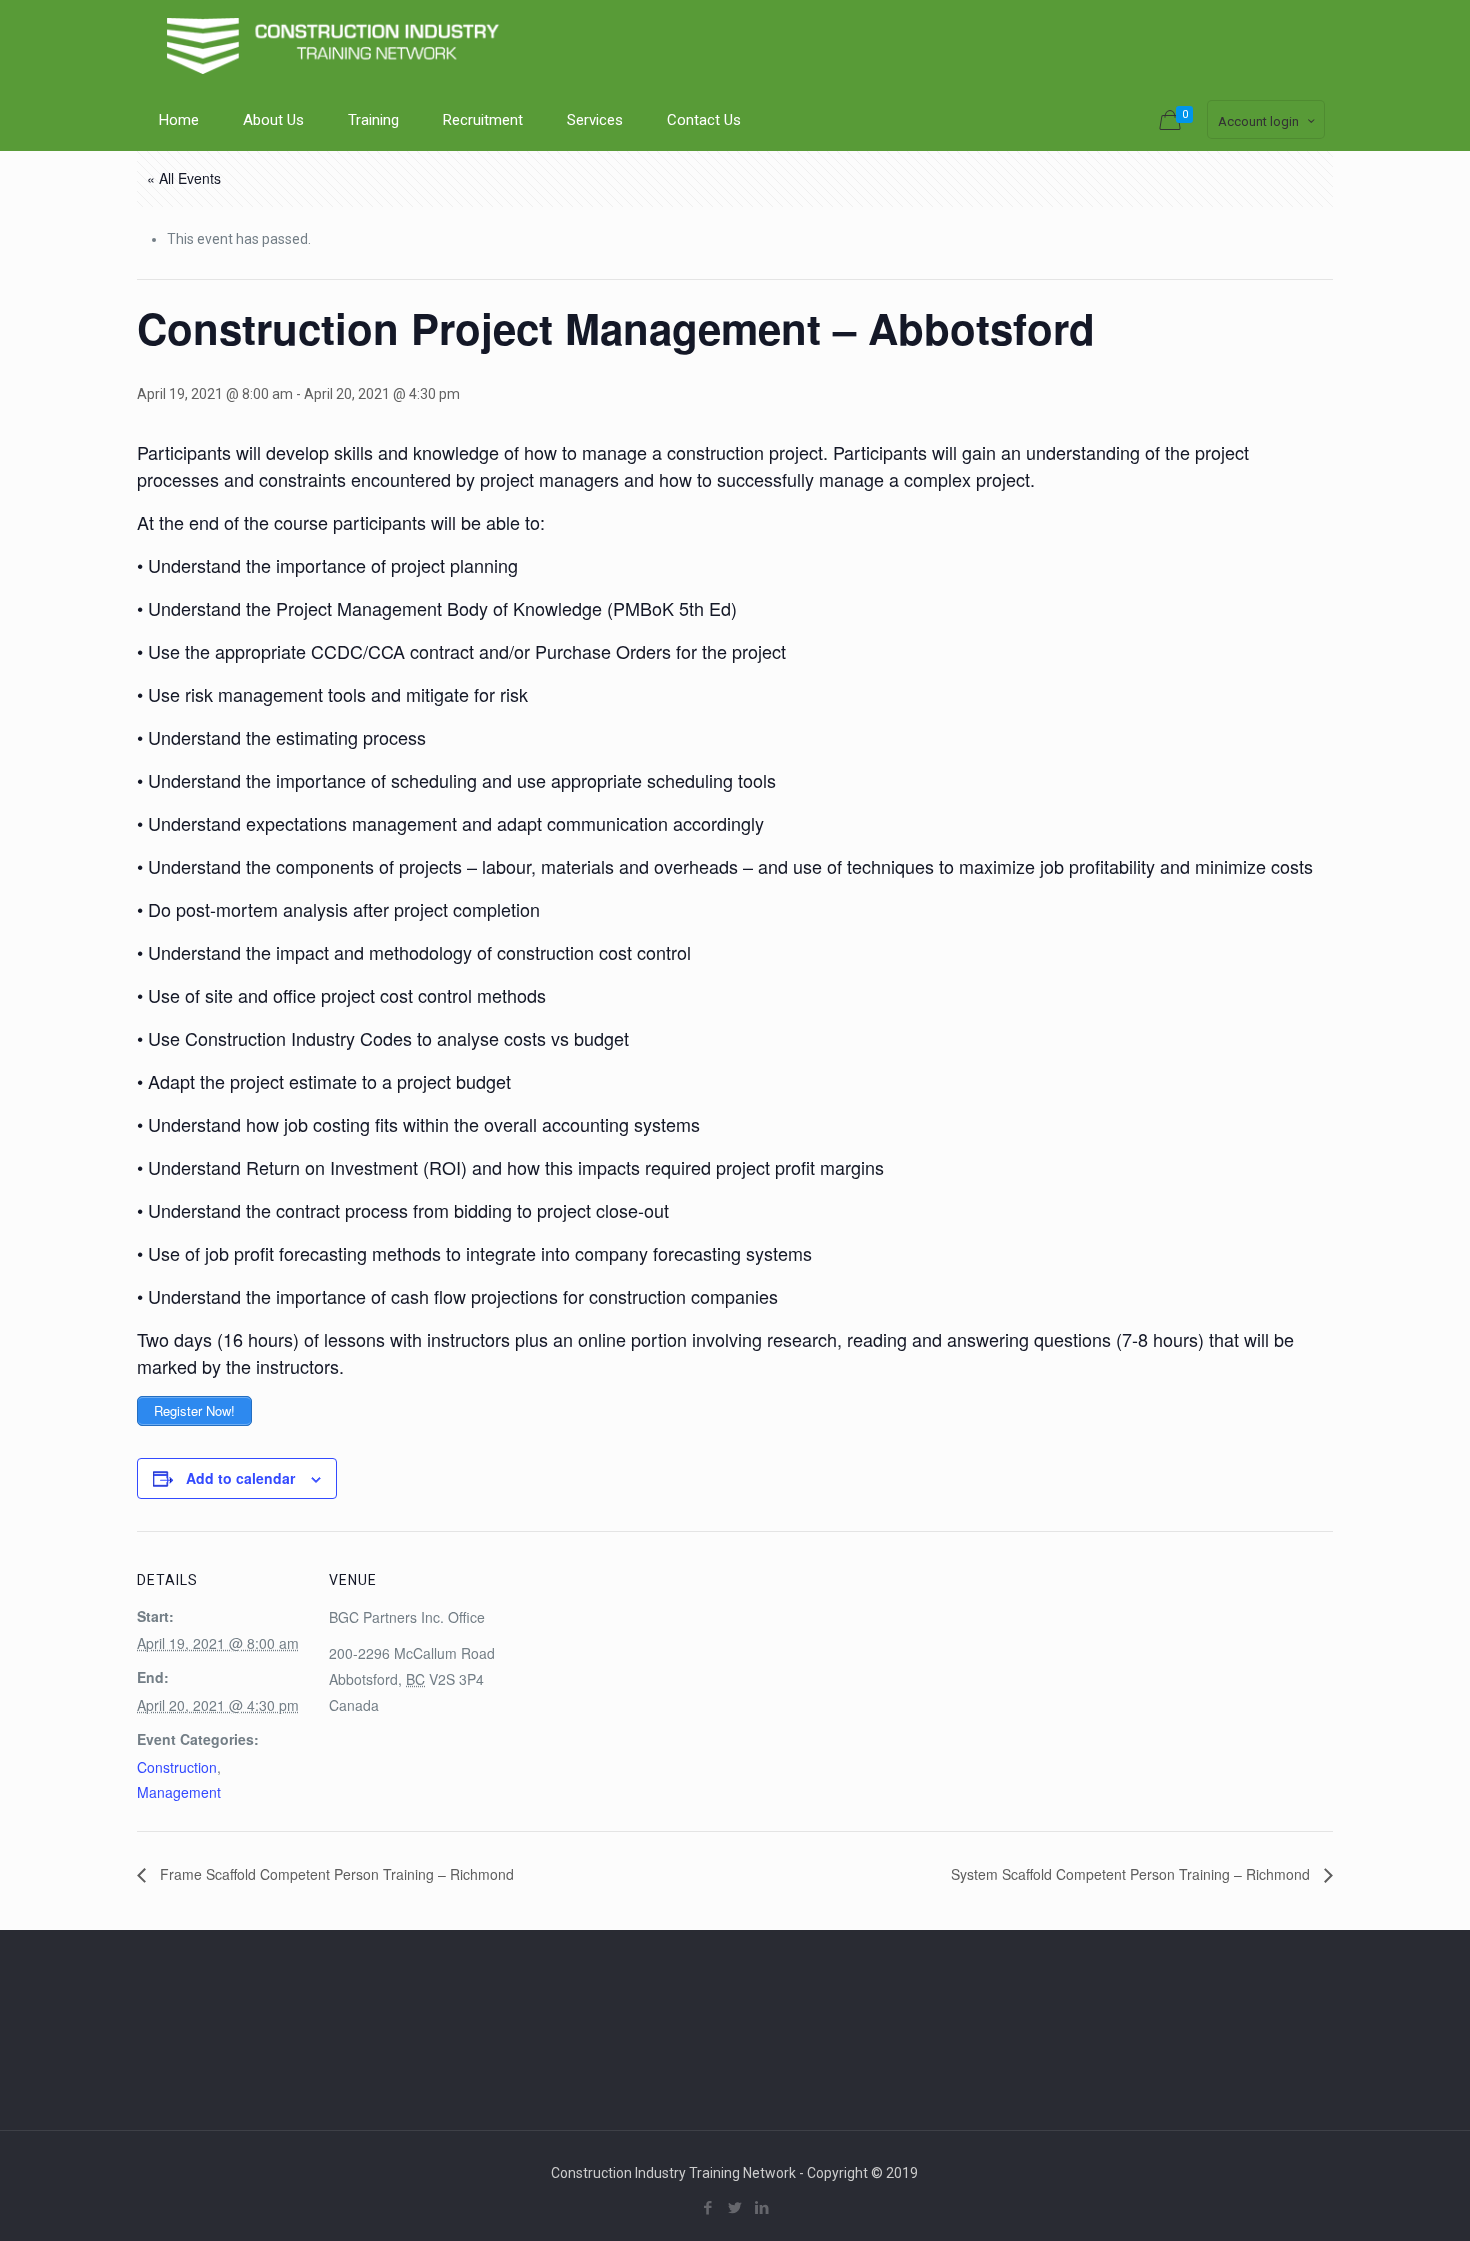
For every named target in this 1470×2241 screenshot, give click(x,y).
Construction (177, 1767)
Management (179, 1792)
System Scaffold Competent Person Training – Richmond (1132, 1874)
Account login (1258, 121)
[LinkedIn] (761, 2208)
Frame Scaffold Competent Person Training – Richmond (335, 1874)
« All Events (184, 178)
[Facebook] (707, 2208)
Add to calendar (240, 1478)
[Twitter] (734, 2208)
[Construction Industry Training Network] (337, 45)
